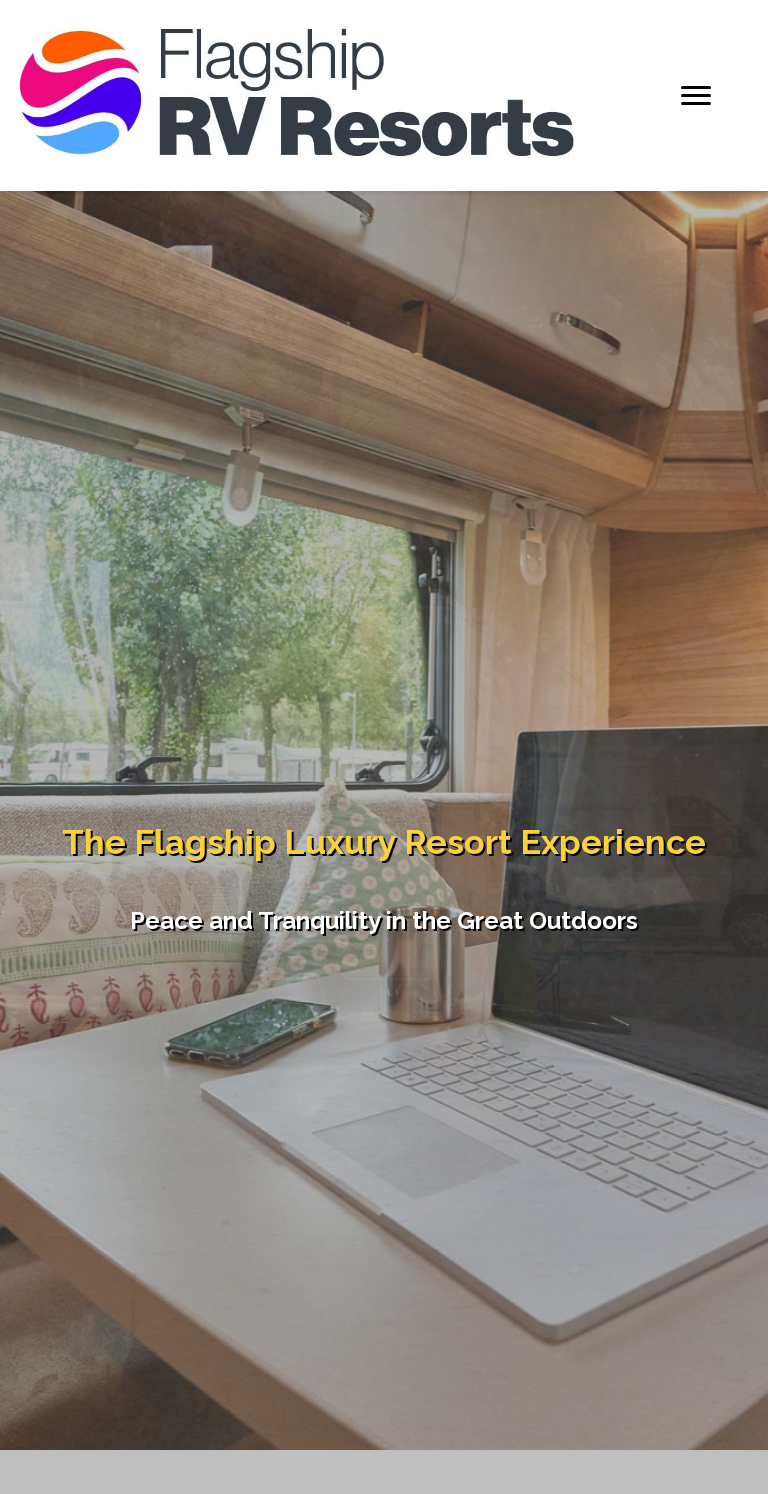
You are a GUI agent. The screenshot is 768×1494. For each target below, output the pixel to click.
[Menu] (696, 96)
